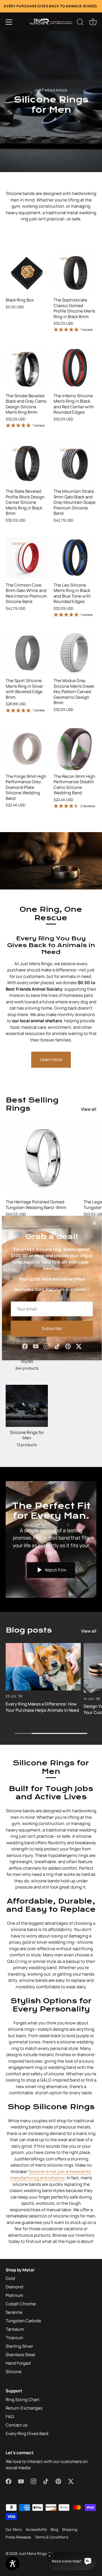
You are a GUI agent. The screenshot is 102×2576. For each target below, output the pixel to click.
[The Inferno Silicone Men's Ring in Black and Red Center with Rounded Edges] (75, 369)
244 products (27, 1368)
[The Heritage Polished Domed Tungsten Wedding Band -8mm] (43, 1158)
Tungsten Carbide (23, 2321)
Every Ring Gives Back (27, 2433)
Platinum (14, 2295)
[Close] (94, 1223)
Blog (55, 2529)
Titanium (14, 2338)
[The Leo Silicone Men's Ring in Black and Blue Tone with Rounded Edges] (75, 558)
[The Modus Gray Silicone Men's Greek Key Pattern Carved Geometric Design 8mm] (75, 653)
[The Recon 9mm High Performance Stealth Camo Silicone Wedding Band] (75, 749)
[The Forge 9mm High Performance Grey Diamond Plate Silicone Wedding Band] (27, 749)
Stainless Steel (21, 2355)
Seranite (14, 2312)
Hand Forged (18, 2363)
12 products (27, 1445)
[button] (9, 22)
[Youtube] (36, 1346)
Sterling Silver (19, 2346)
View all (89, 1109)
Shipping (70, 2529)
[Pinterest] (68, 1346)
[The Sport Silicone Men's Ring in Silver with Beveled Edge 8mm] (27, 653)
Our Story (14, 2529)
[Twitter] (79, 1346)
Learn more (51, 1059)
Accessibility (36, 2529)
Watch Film (55, 1570)
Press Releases (18, 2537)
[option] (51, 101)
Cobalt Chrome (21, 2304)
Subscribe (52, 1328)
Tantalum (15, 2329)
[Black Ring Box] (27, 273)
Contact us (17, 2425)
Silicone (14, 2372)
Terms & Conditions (52, 2537)
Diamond (14, 2287)
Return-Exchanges (24, 2408)
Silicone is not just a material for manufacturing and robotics (51, 2175)
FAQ (10, 2417)
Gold (10, 2278)
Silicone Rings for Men (27, 1435)
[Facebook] (25, 1346)
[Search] (80, 23)
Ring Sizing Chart (23, 2400)
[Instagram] (46, 1346)
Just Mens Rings (33, 2553)
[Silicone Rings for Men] (27, 1406)
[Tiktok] (57, 1346)
